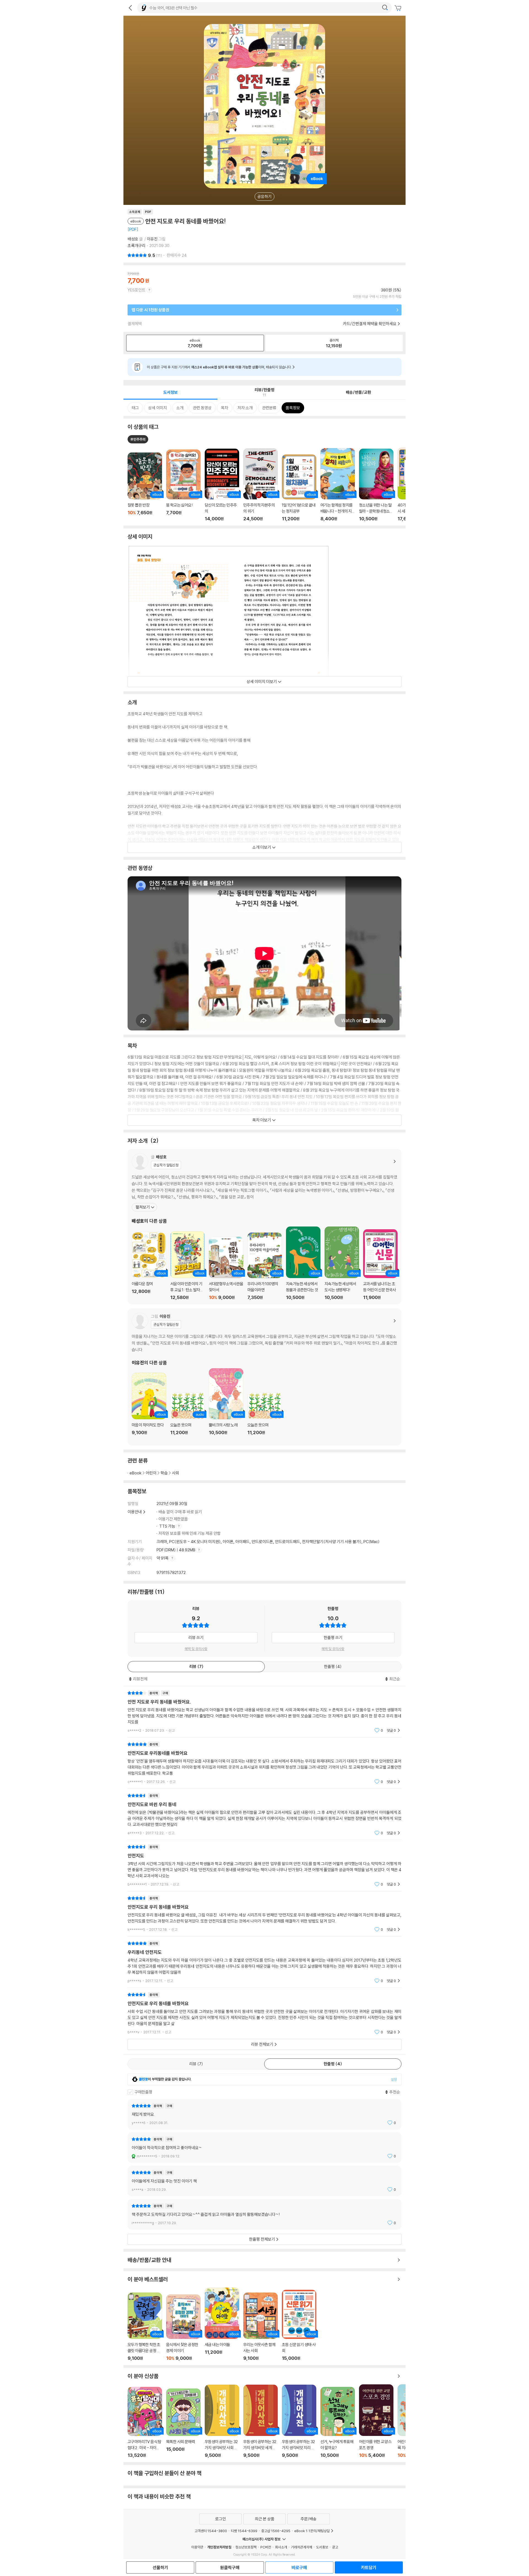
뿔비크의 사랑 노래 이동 (226, 1405)
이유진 (152, 239)
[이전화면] (130, 8)
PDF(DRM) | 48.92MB (176, 1550)
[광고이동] (385, 8)
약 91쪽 (163, 1558)
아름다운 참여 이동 (149, 1266)
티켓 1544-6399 (244, 2531)
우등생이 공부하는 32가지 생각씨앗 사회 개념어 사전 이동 (222, 2421)
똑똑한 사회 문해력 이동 (183, 2423)
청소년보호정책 (246, 2547)
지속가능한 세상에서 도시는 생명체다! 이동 (342, 1263)
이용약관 (197, 2547)
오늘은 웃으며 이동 (187, 1417)
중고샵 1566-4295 (276, 2531)
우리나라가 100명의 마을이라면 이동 (265, 1266)
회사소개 (281, 2547)
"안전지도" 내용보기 (264, 1866)
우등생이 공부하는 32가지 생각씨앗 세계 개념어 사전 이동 (261, 2421)
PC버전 (266, 2547)
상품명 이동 (145, 487)
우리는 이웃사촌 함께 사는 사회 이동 (261, 2327)
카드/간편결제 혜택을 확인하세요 (370, 324)
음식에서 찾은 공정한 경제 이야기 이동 (183, 2328)
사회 (176, 1473)
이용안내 (135, 1512)
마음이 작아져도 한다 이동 (149, 1407)
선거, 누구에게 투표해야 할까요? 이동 (338, 2422)
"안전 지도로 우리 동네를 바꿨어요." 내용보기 (264, 1712)
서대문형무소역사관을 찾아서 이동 (226, 1268)
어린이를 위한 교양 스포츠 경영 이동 (376, 2421)
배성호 (133, 239)
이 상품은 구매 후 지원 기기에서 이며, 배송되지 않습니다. (219, 367)
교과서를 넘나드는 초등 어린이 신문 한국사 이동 (380, 1265)
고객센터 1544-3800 (211, 2531)
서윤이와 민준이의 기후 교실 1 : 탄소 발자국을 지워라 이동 (187, 1266)
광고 (335, 2547)
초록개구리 (137, 246)
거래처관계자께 (302, 2547)
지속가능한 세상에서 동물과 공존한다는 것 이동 (303, 1263)
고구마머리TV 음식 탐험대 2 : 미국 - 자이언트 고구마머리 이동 (145, 2423)
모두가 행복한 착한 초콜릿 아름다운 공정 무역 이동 (145, 2327)
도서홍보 (322, 2547)
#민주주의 (138, 439)
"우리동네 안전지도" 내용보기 (264, 1962)
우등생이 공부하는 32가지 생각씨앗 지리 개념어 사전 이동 (299, 2421)
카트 (399, 8)
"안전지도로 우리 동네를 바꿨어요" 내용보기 (264, 1914)
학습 (164, 1473)
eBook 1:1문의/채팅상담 (312, 2531)
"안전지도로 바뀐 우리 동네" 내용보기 (264, 1814)
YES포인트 (137, 290)
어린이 (151, 1473)
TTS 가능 (168, 1526)
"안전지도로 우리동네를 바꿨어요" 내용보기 (264, 1763)
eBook (136, 1473)
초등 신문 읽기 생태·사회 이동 (299, 2325)
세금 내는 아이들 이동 (222, 2324)
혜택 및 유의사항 (196, 1649)
